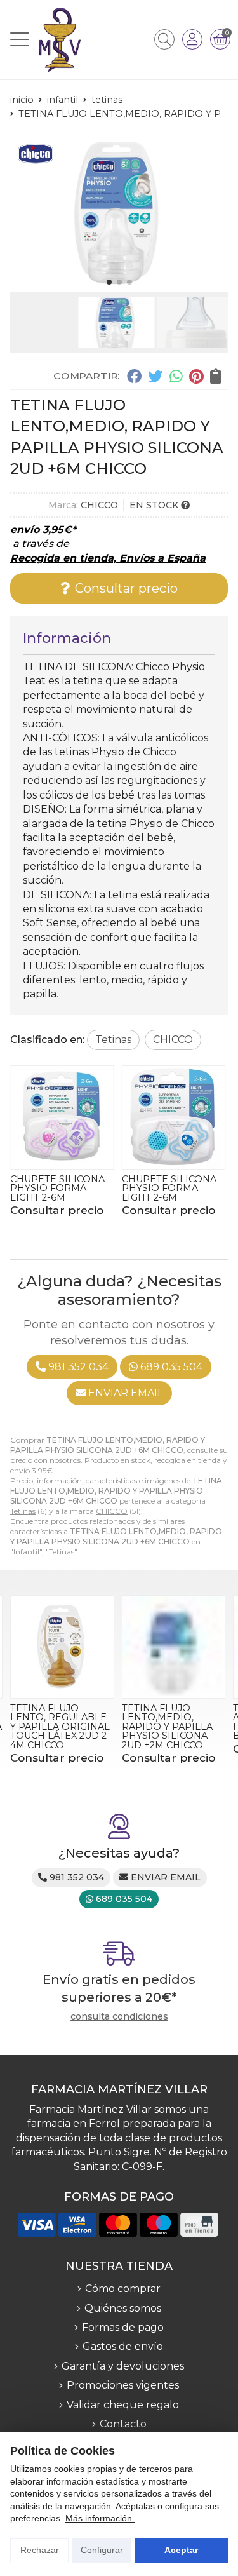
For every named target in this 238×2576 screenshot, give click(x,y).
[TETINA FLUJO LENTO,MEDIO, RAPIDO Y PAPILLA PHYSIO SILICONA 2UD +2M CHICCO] (174, 1647)
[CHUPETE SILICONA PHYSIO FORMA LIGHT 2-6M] (62, 1117)
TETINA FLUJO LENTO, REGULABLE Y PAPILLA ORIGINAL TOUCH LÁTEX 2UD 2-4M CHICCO (60, 1727)
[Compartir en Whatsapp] (176, 375)
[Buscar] (164, 39)
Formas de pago (123, 2327)
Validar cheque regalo (123, 2405)
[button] (109, 282)
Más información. (100, 2518)
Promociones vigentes (123, 2385)
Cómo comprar (123, 2289)
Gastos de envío (123, 2346)
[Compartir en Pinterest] (196, 375)
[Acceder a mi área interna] (192, 39)
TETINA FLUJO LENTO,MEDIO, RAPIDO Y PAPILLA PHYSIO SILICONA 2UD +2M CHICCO (167, 1727)
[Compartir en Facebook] (134, 375)
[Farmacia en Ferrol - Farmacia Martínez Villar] (60, 40)
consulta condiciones (119, 2017)
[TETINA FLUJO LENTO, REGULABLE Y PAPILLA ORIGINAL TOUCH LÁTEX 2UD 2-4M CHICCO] (62, 1647)
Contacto (123, 2424)
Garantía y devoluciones (123, 2366)
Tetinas (23, 1511)
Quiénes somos (123, 2308)
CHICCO (112, 1511)
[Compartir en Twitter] (155, 375)
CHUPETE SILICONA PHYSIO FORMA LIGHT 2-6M (57, 1188)
